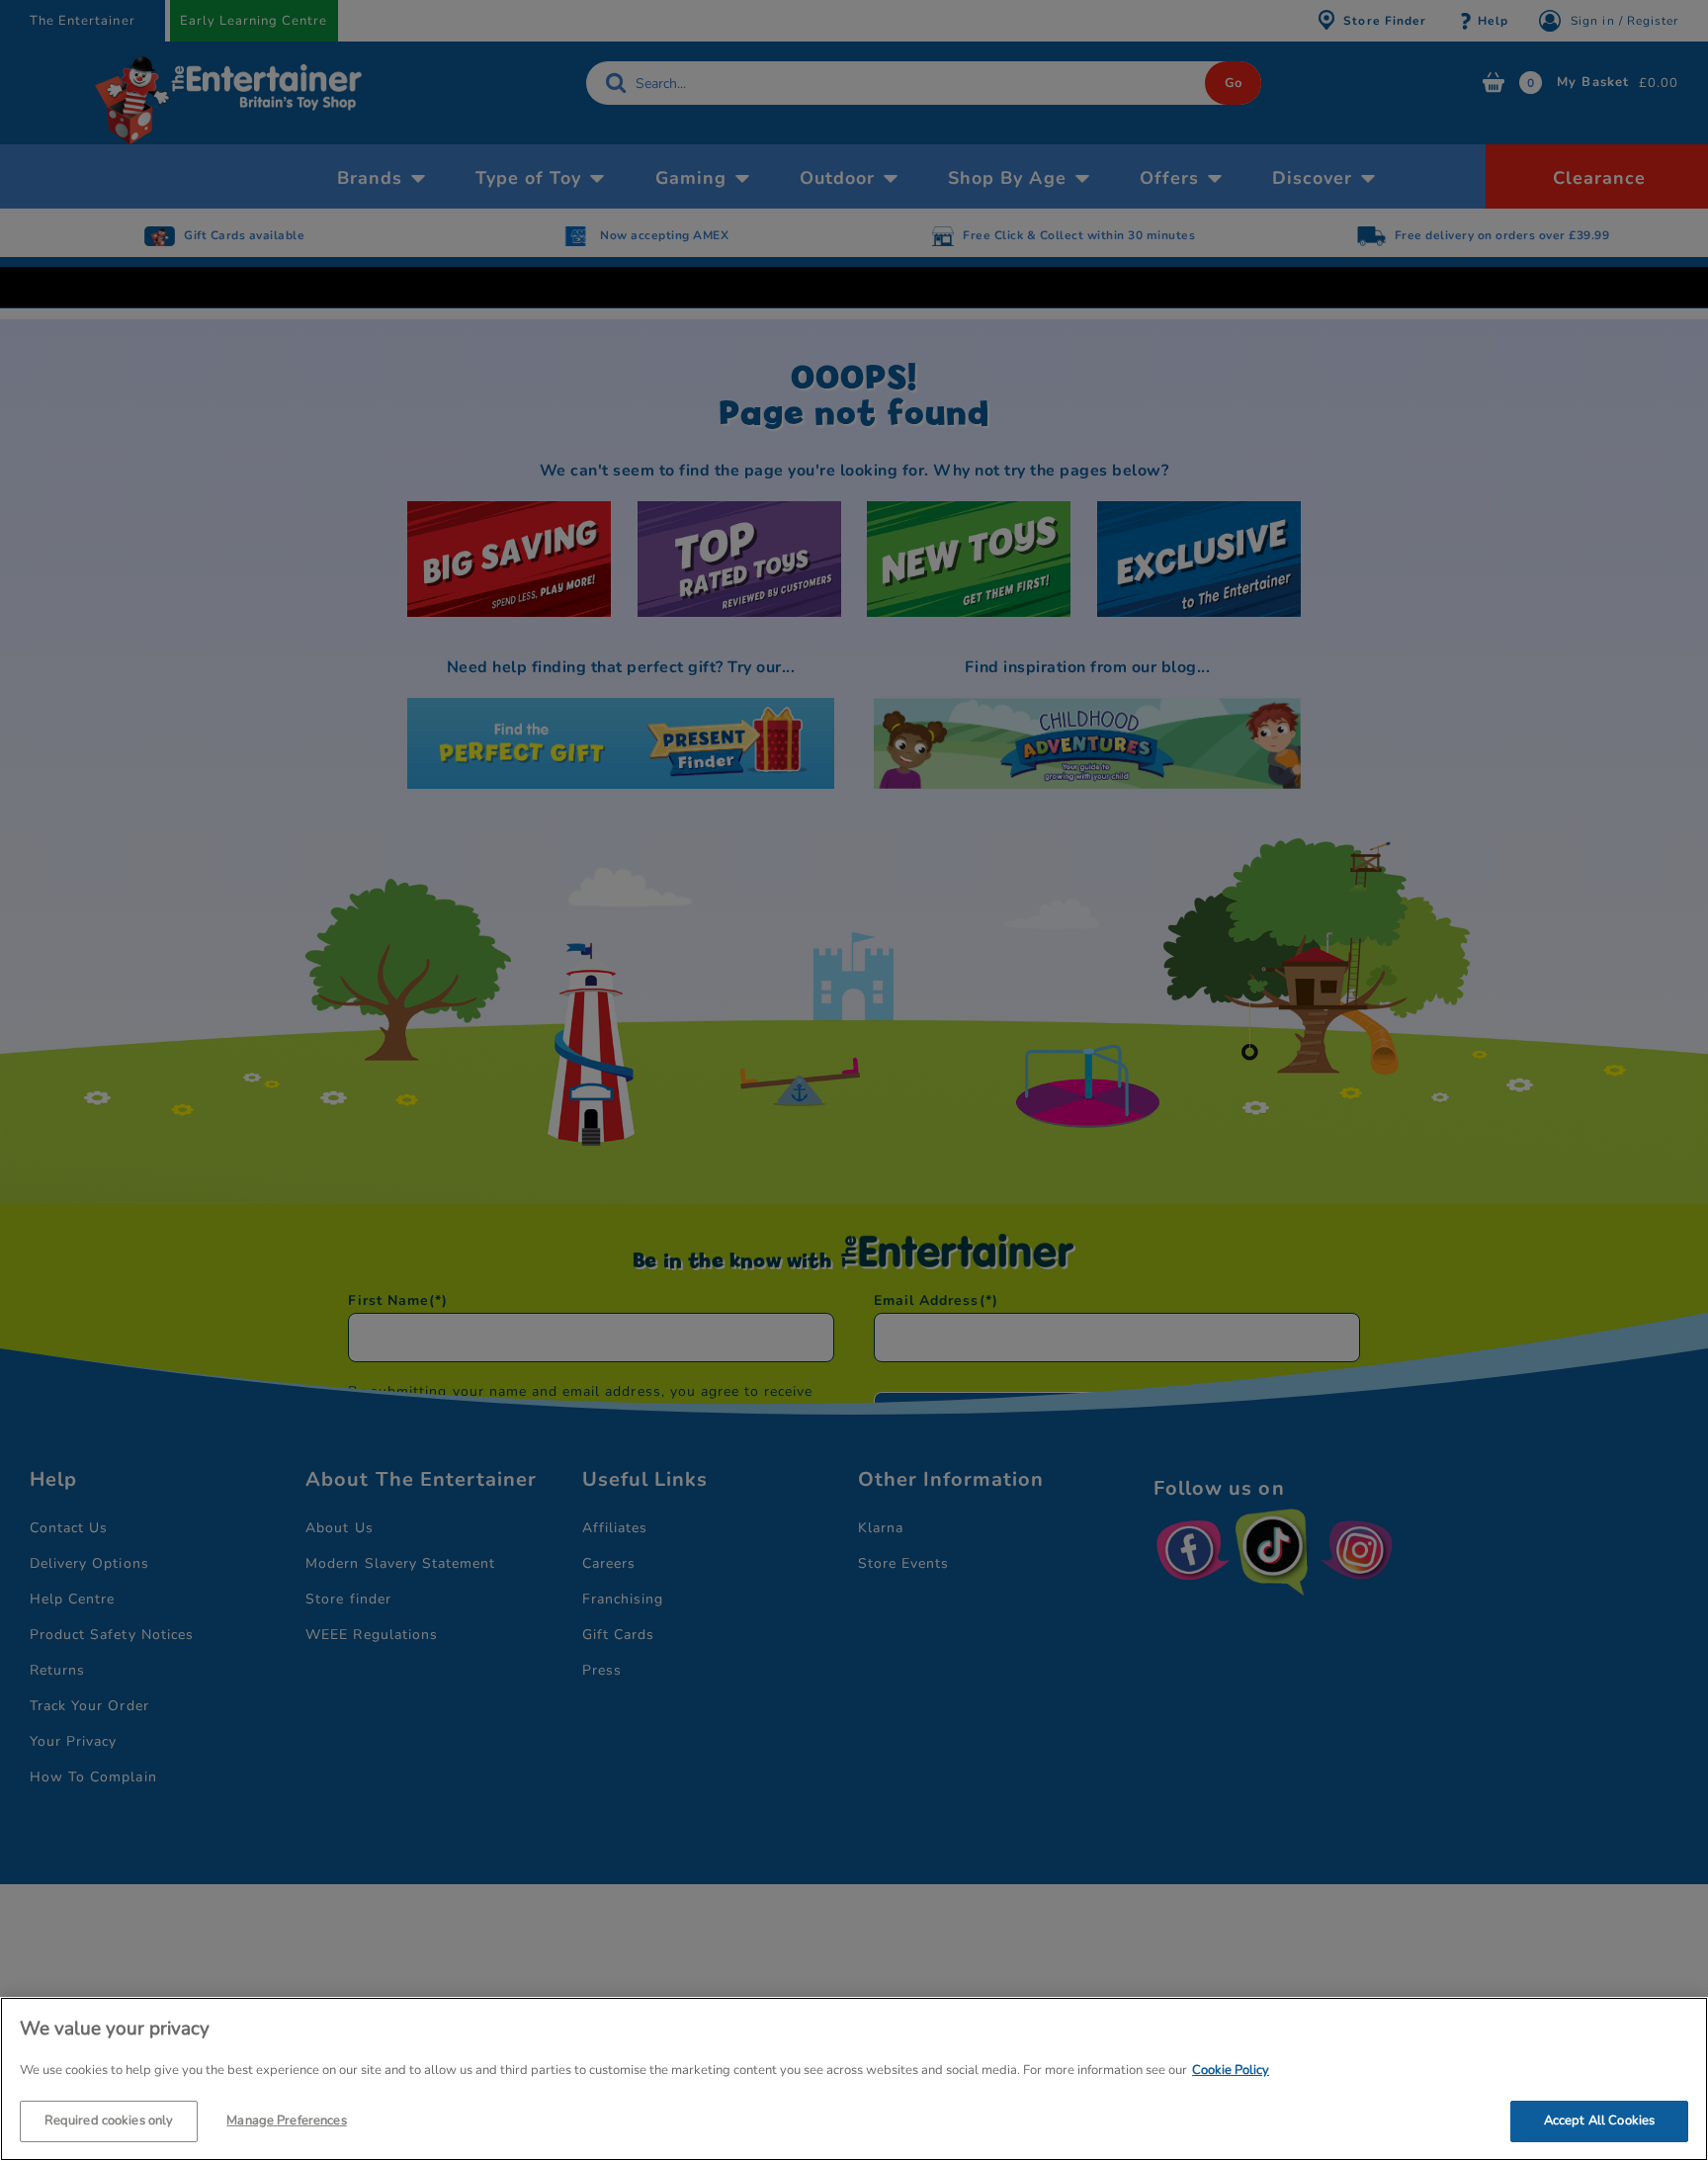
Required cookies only (109, 2119)
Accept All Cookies (1599, 2119)
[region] (854, 2079)
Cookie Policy (1231, 2070)
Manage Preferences (286, 2119)
